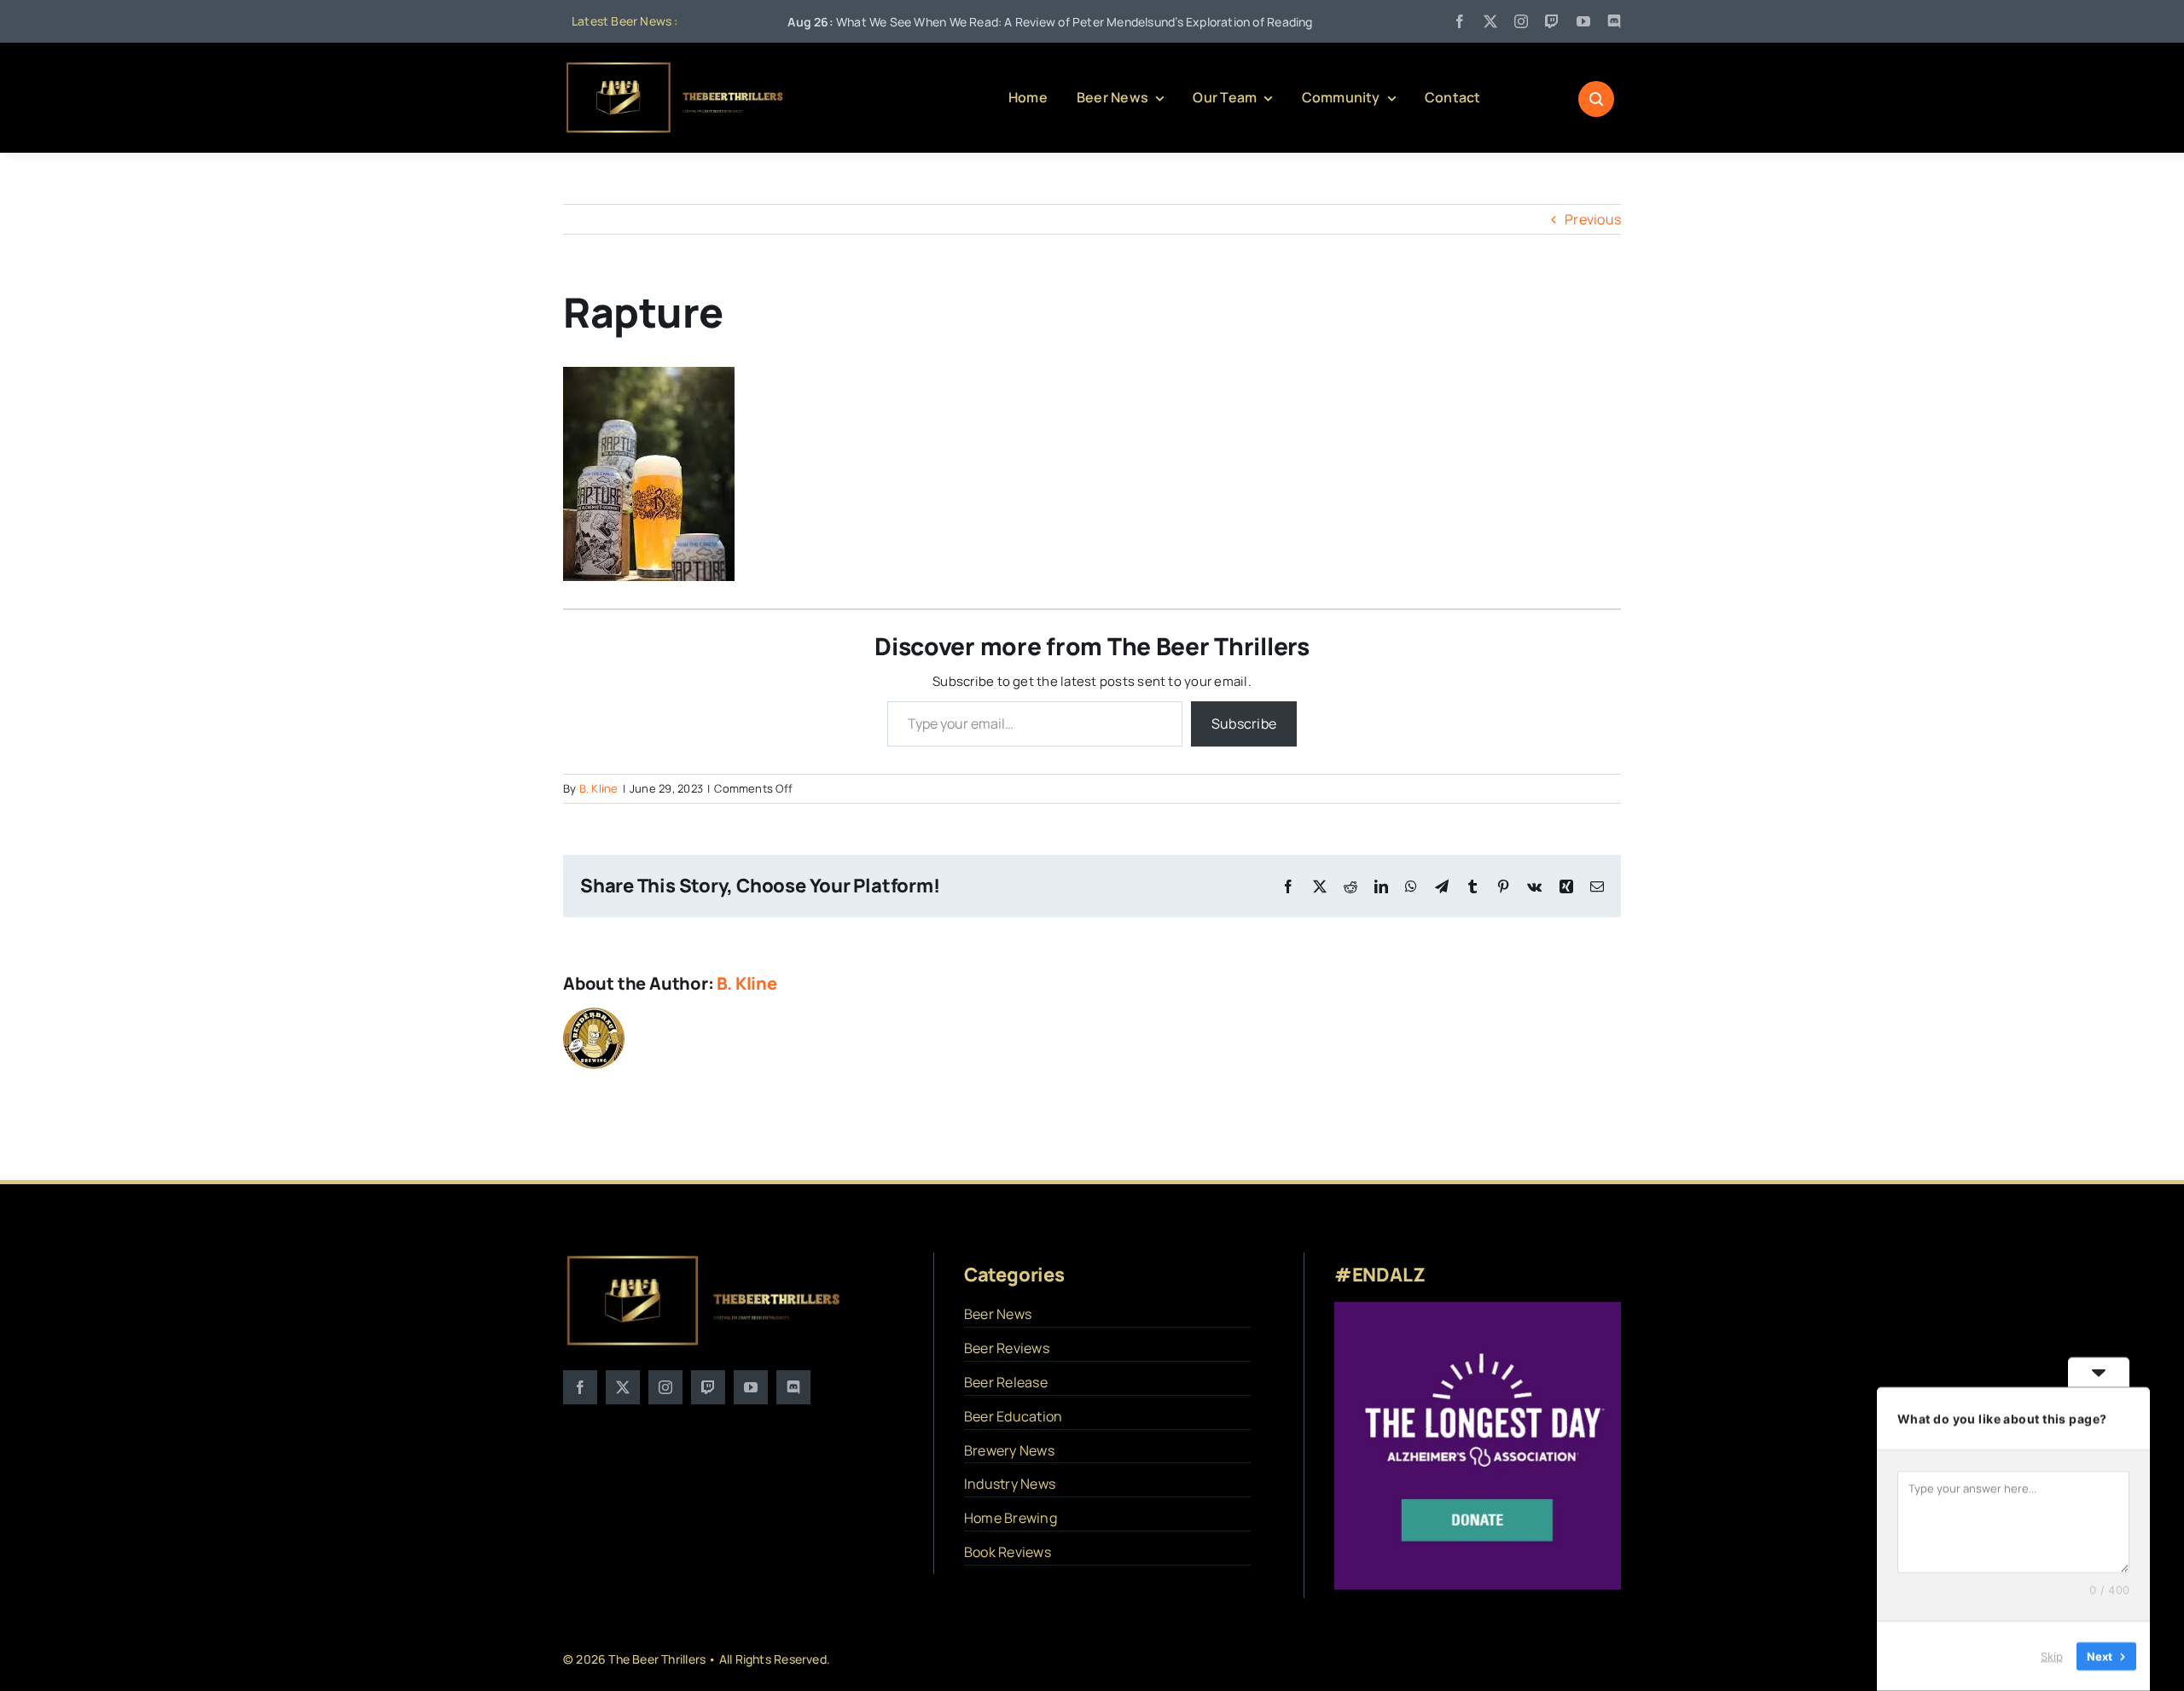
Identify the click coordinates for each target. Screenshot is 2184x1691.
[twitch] (1552, 21)
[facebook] (1460, 21)
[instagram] (1521, 21)
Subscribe (1244, 723)
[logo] (676, 67)
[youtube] (1583, 21)
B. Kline (599, 788)
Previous (1593, 219)
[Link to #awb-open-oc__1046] (1596, 99)
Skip (2052, 1656)
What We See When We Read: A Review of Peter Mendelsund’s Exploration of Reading (970, 22)
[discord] (1614, 21)
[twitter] (1490, 21)
